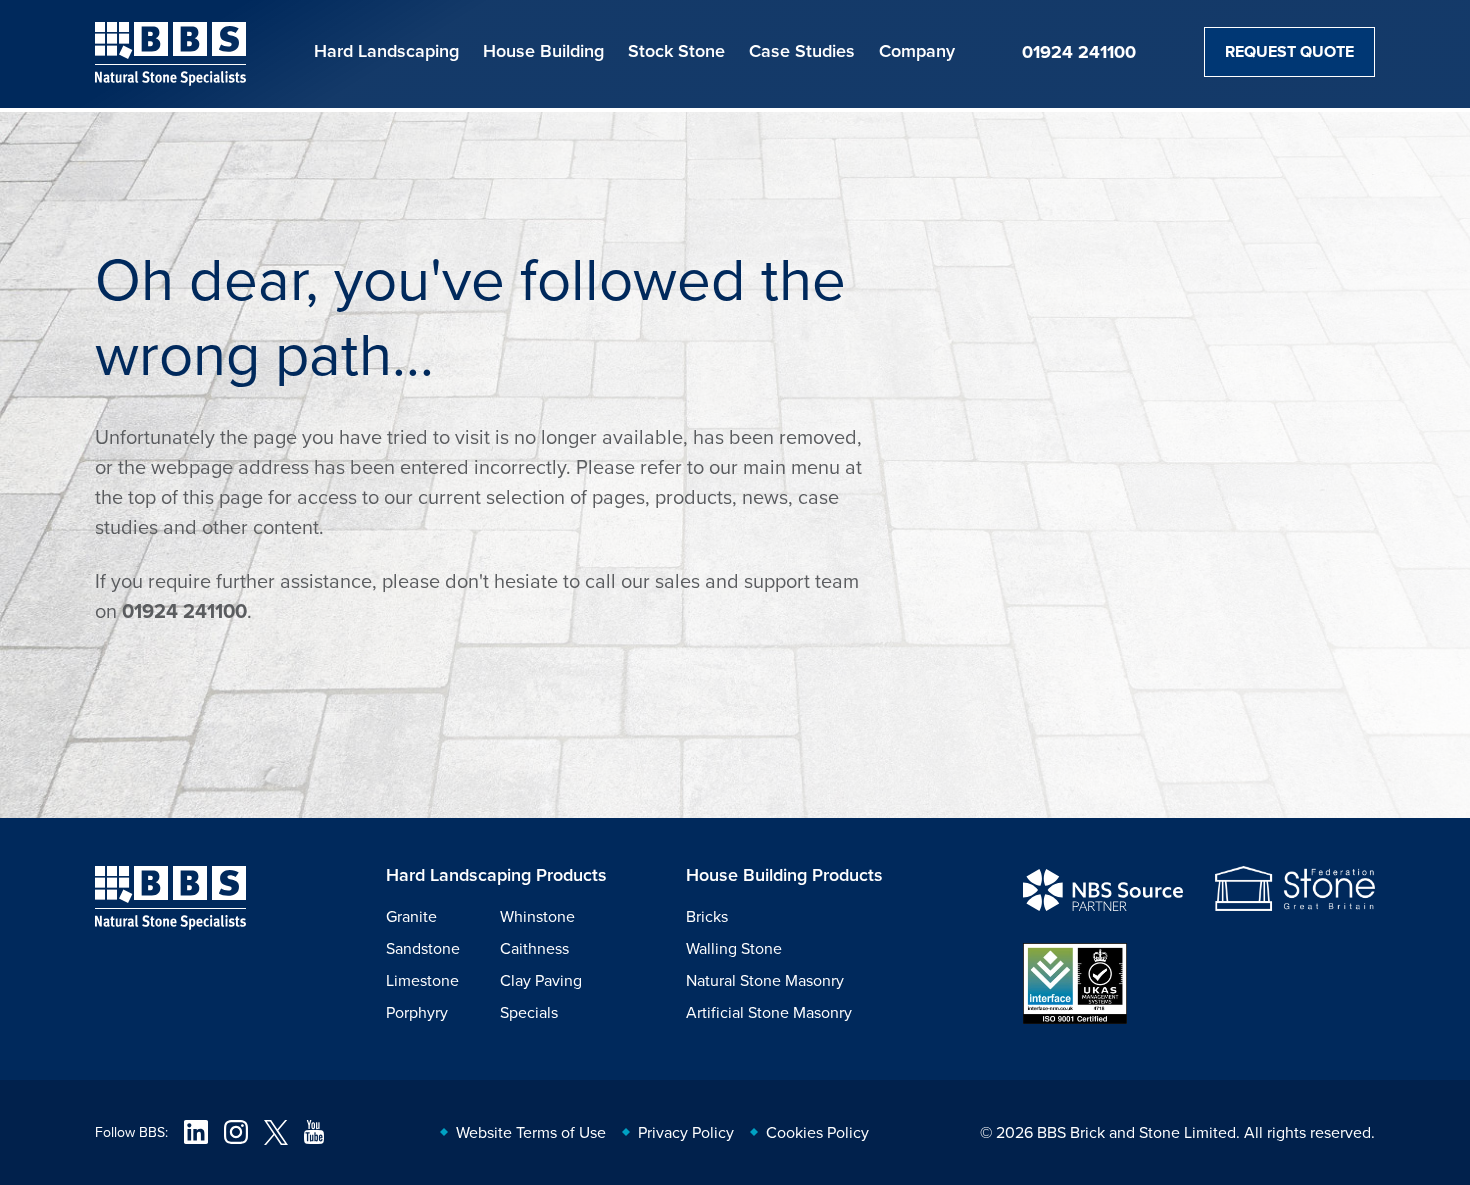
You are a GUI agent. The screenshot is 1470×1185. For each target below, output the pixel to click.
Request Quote (1289, 51)
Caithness (534, 948)
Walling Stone (734, 948)
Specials (529, 1012)
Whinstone (537, 916)
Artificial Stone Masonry (769, 1012)
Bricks (707, 916)
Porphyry (417, 1012)
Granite (411, 916)
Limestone (422, 980)
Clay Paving (541, 980)
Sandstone (423, 948)
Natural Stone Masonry (765, 980)
